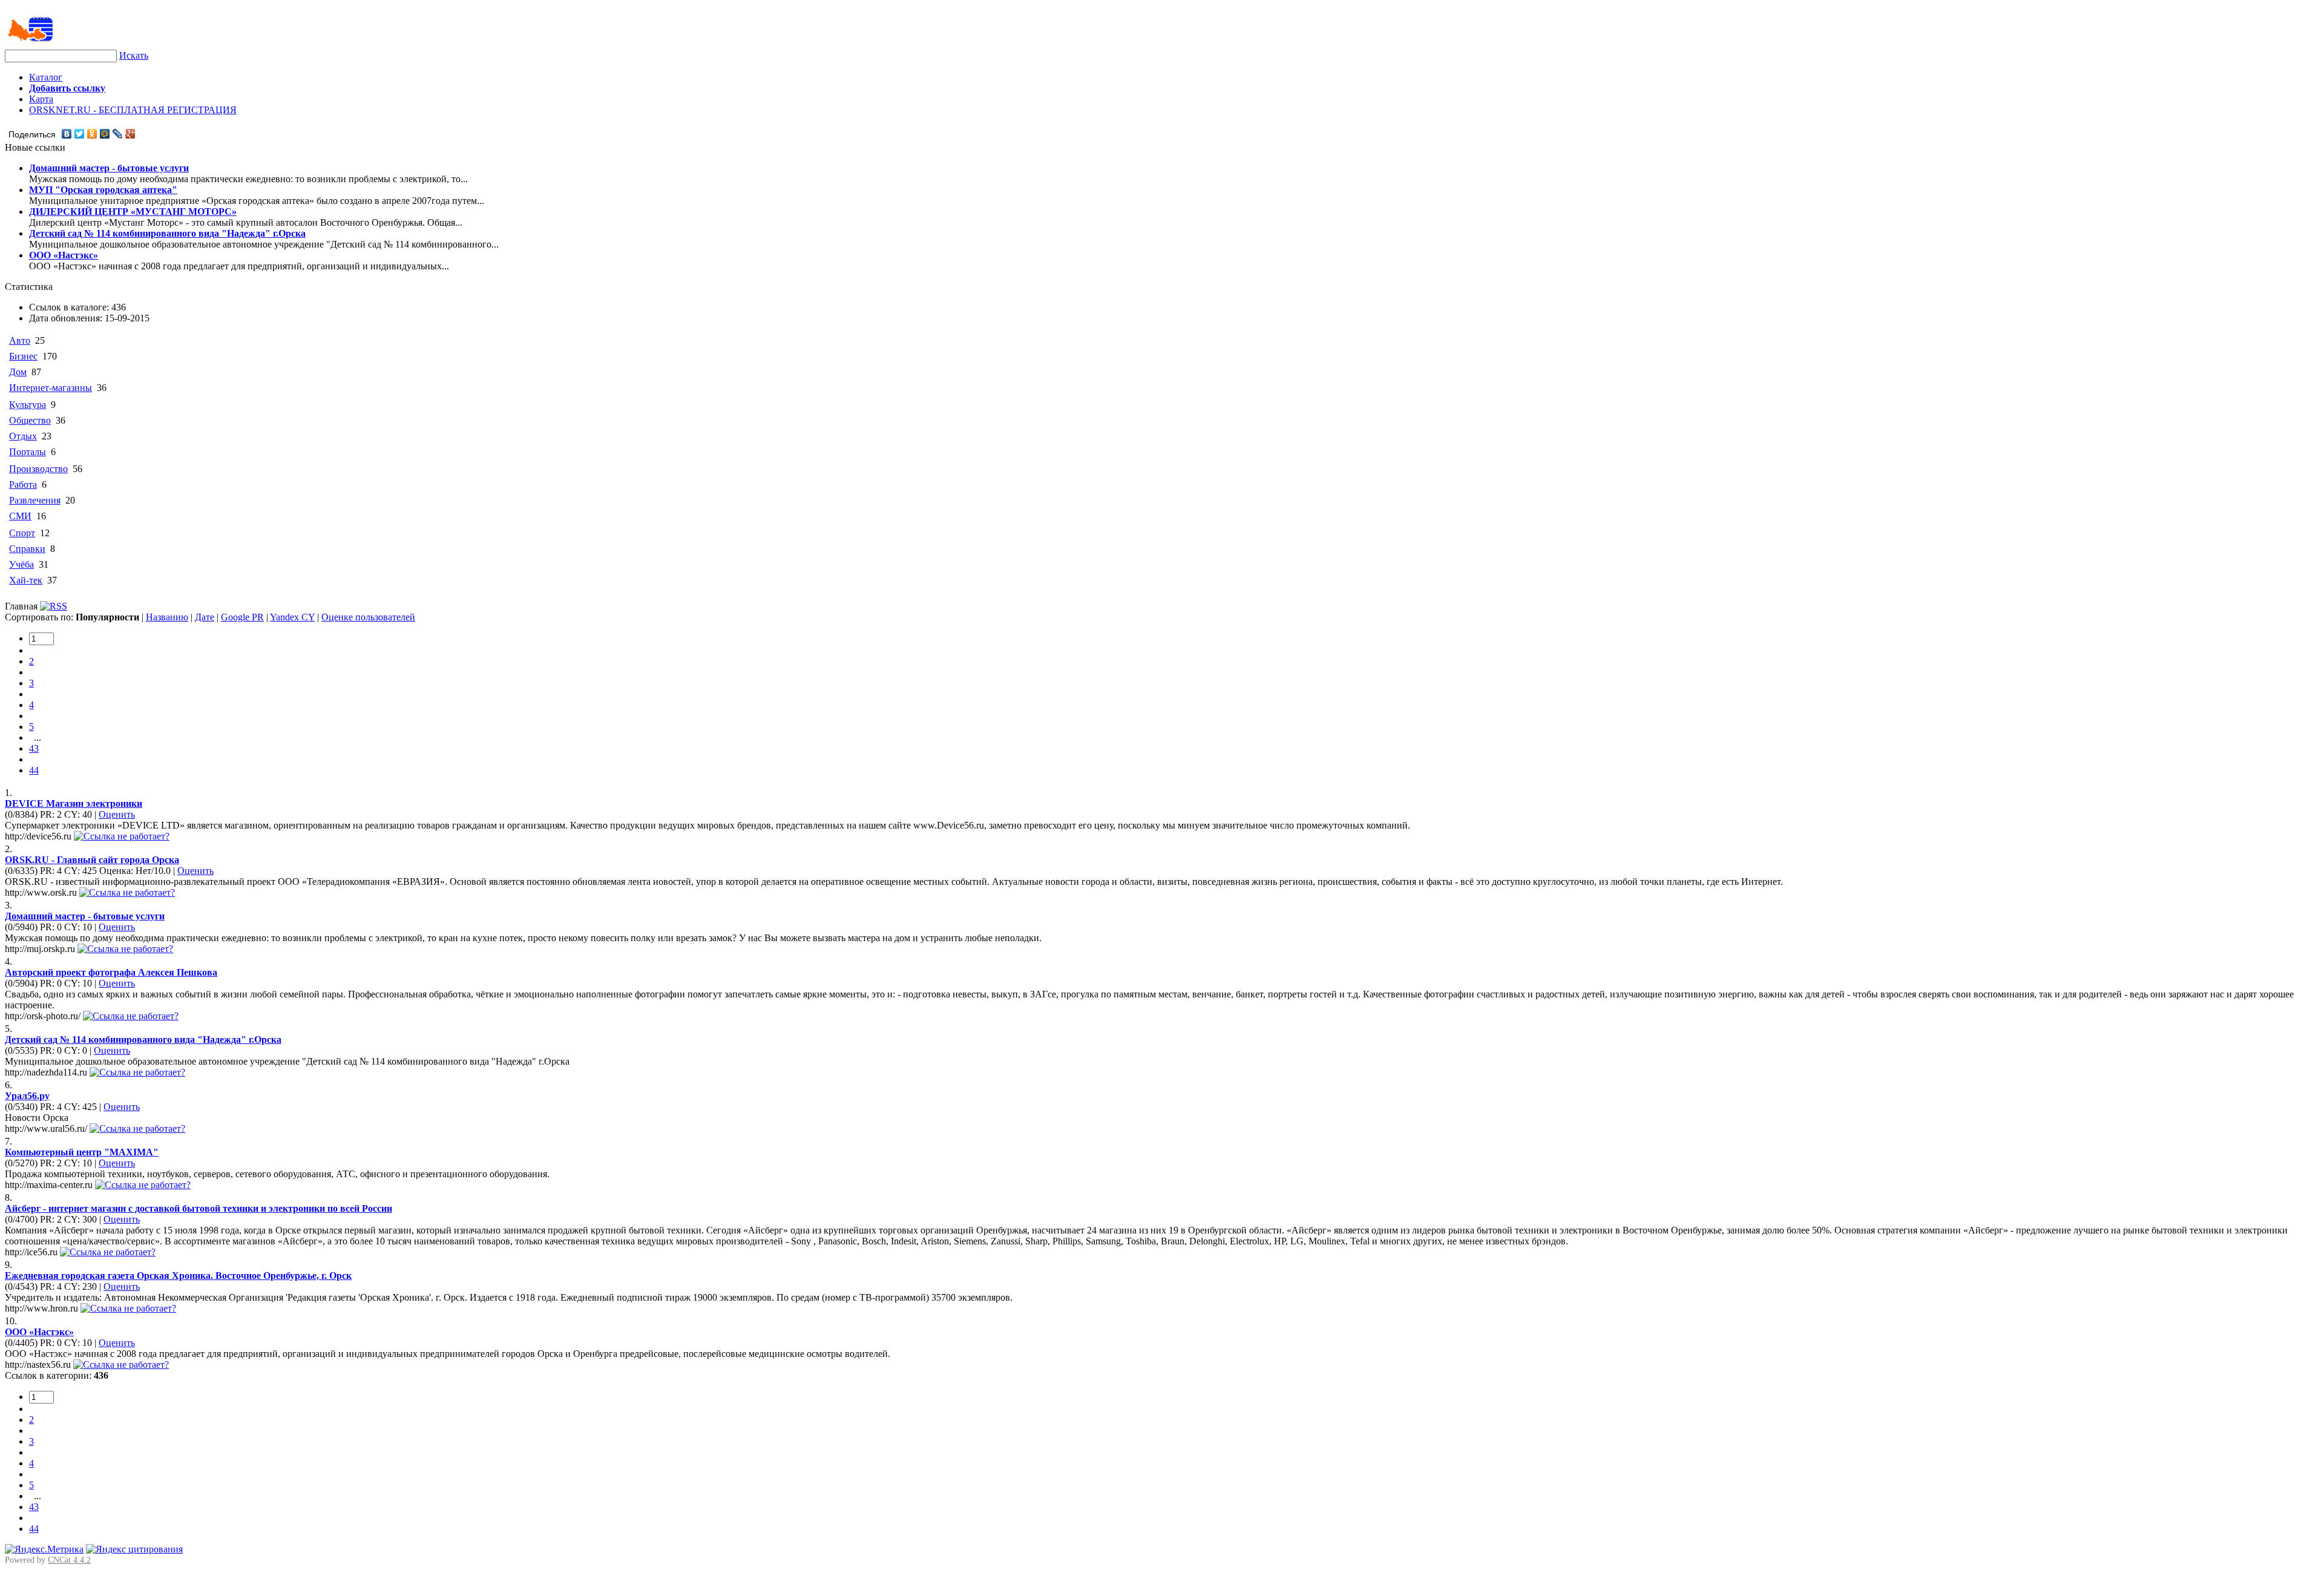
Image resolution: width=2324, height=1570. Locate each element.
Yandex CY (292, 617)
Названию (167, 617)
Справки (27, 549)
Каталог (46, 77)
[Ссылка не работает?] (122, 836)
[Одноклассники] (92, 134)
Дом (18, 372)
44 (34, 770)
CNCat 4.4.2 (69, 1560)
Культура (28, 405)
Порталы (28, 452)
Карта (41, 99)
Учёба (21, 564)
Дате (205, 617)
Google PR (242, 617)
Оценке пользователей (368, 617)
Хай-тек (26, 580)
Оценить (117, 814)
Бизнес (23, 356)
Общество (30, 420)
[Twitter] (80, 134)
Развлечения (35, 500)
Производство (38, 469)
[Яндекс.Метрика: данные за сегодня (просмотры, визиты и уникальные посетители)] (44, 1549)
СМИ (20, 516)
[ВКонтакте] (67, 134)
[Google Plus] (130, 134)
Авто (20, 340)
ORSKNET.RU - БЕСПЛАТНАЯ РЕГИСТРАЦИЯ (133, 110)
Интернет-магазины (51, 388)
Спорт (22, 533)
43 (34, 748)
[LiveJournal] (118, 134)
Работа (23, 484)
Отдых (23, 436)
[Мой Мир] (105, 134)
